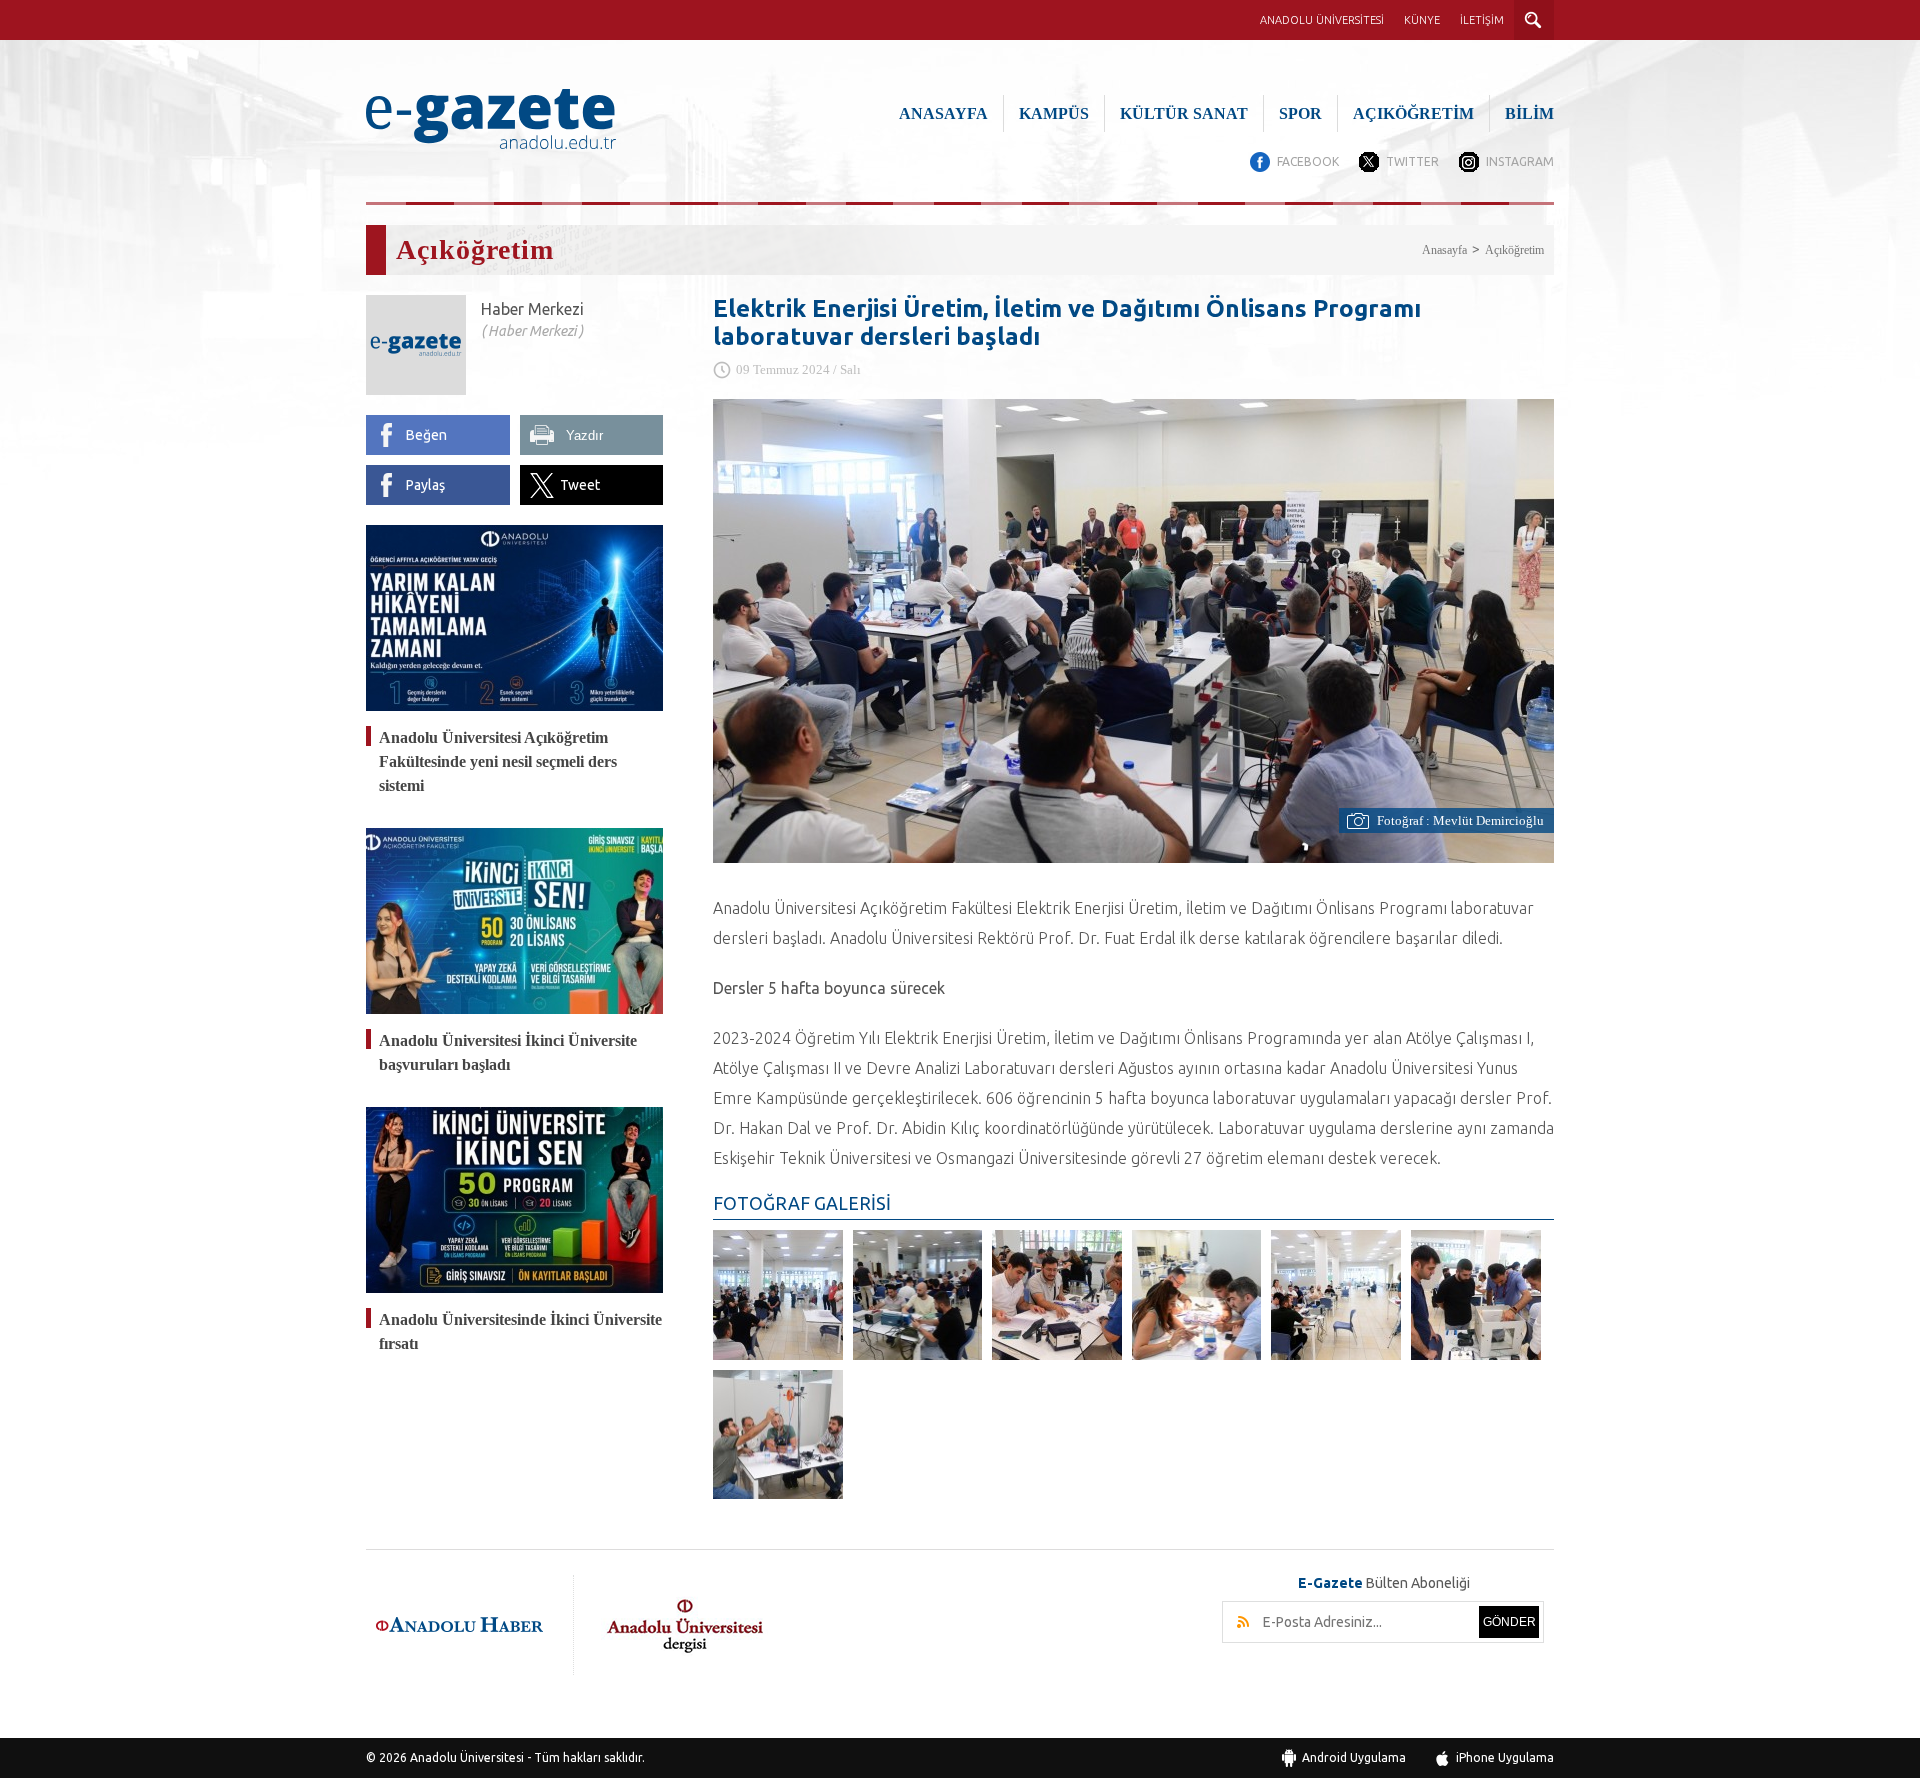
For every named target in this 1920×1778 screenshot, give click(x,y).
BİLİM (1529, 113)
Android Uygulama (1354, 1757)
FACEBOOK (1308, 161)
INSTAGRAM (1520, 161)
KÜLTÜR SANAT (1184, 113)
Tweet (580, 485)
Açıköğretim (1514, 250)
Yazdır (584, 435)
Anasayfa (1444, 250)
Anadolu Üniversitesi (467, 1757)
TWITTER (1412, 161)
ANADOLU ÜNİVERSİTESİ (1322, 20)
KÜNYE (1422, 20)
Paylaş (425, 485)
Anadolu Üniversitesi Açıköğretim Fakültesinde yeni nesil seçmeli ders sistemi (498, 761)
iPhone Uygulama (1505, 1757)
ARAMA (1534, 20)
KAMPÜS (1054, 113)
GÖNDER (1509, 1622)
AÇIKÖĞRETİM (1413, 113)
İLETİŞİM (1482, 20)
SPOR (1300, 113)
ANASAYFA (943, 113)
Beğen (426, 435)
